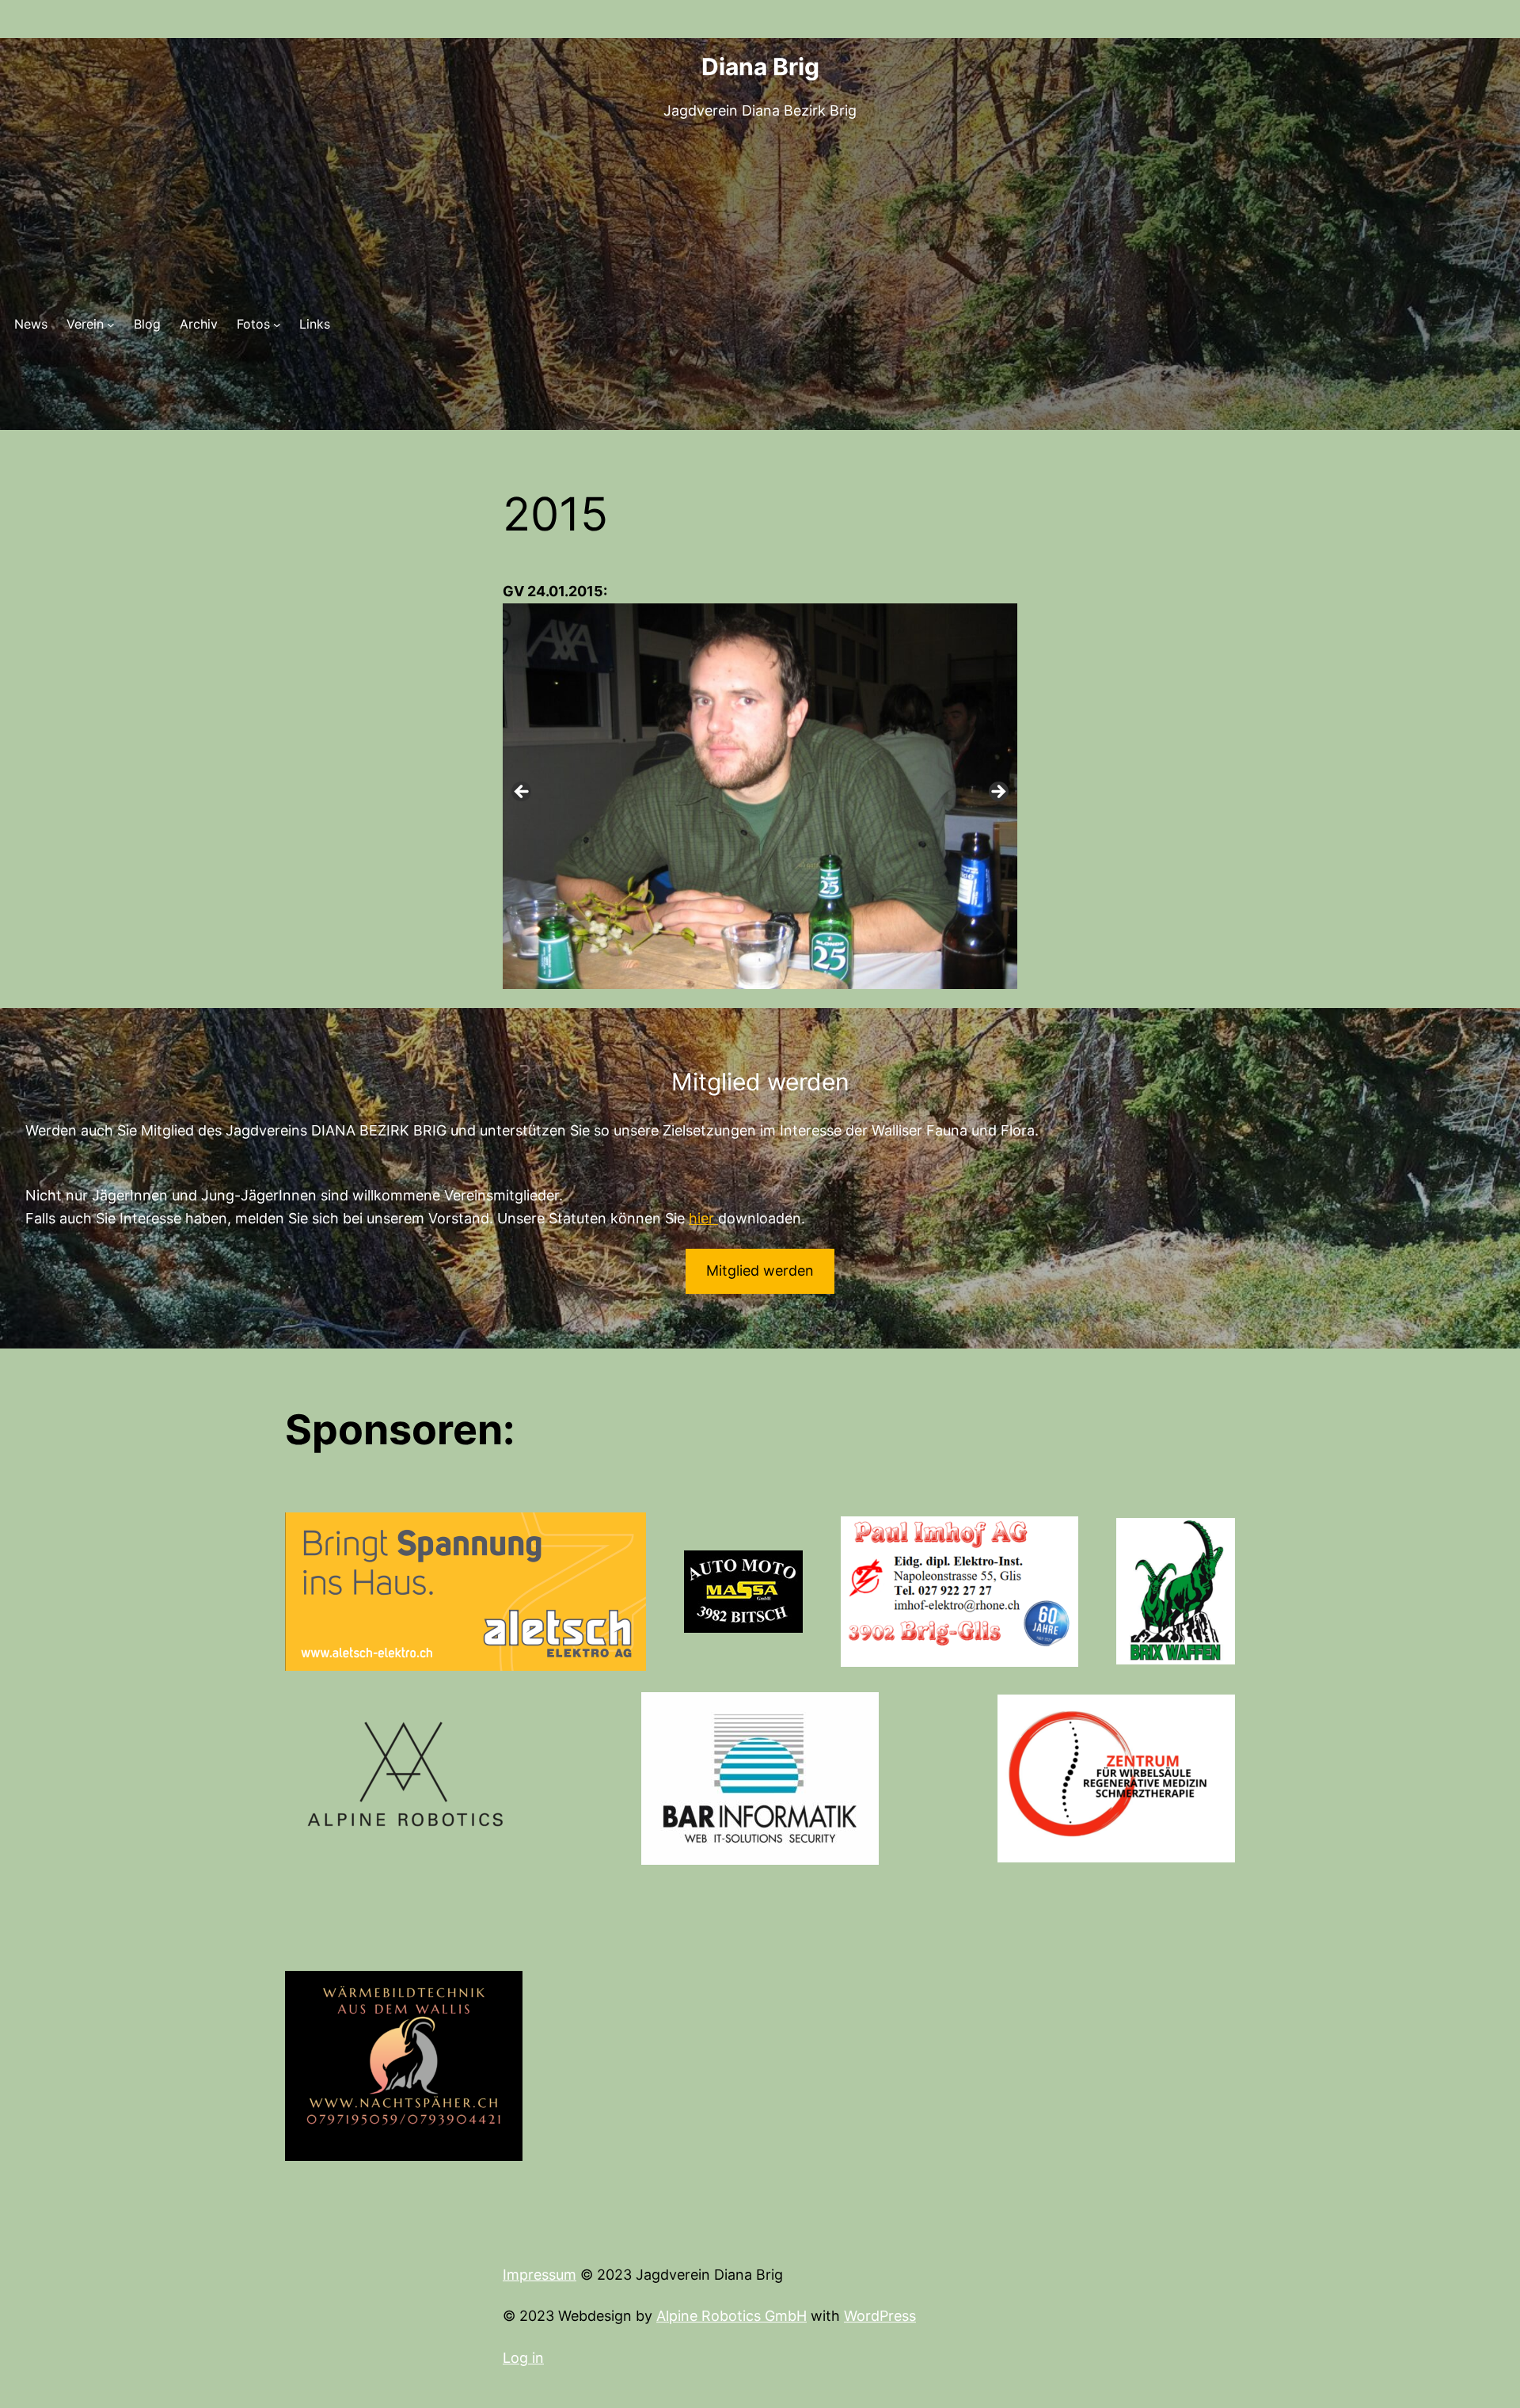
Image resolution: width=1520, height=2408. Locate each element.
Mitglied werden (760, 1271)
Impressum (540, 2275)
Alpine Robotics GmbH (731, 2316)
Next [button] (997, 793)
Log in (523, 2358)
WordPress (880, 2316)
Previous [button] (522, 793)
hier (703, 1218)
